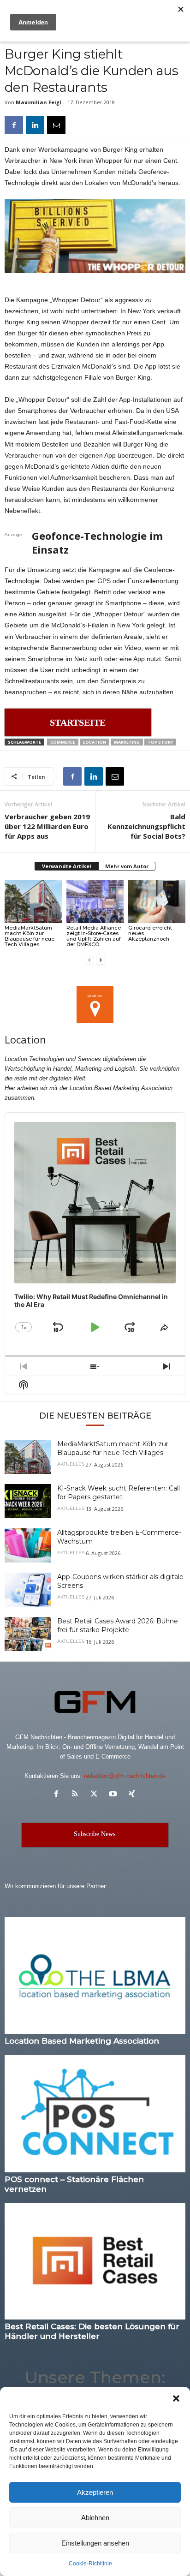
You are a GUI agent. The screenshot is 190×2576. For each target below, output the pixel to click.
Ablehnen (95, 2518)
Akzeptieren (95, 2492)
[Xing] (133, 1795)
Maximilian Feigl (39, 102)
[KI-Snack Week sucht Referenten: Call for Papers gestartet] (28, 1501)
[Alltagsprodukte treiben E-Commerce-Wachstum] (28, 1546)
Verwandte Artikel (67, 866)
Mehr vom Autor (127, 866)
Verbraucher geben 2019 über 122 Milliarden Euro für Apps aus (47, 826)
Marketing (127, 742)
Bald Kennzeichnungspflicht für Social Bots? (146, 826)
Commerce (63, 742)
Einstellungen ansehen (95, 2543)
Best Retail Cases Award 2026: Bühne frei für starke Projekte (118, 1625)
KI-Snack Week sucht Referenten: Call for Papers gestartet (119, 1493)
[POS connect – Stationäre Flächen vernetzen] (95, 2114)
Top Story (160, 742)
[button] (176, 2398)
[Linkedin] (35, 125)
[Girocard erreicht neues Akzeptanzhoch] (157, 902)
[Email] (56, 125)
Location (95, 742)
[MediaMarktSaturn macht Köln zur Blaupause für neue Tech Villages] (33, 902)
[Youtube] (115, 1795)
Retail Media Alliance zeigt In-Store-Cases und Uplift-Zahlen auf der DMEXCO (94, 936)
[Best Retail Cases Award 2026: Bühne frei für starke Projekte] (28, 1634)
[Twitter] (96, 1795)
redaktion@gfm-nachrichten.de (125, 1776)
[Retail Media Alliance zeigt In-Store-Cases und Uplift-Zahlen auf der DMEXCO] (95, 902)
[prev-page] (89, 960)
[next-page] (101, 960)
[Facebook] (14, 125)
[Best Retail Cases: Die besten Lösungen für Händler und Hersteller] (95, 2262)
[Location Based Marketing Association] (95, 1976)
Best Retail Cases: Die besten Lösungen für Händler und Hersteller (92, 2331)
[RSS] (77, 1795)
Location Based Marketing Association (82, 2041)
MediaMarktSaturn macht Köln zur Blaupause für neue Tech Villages (30, 936)
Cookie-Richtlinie (90, 2564)
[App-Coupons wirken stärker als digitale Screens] (28, 1590)
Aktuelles (71, 1464)
